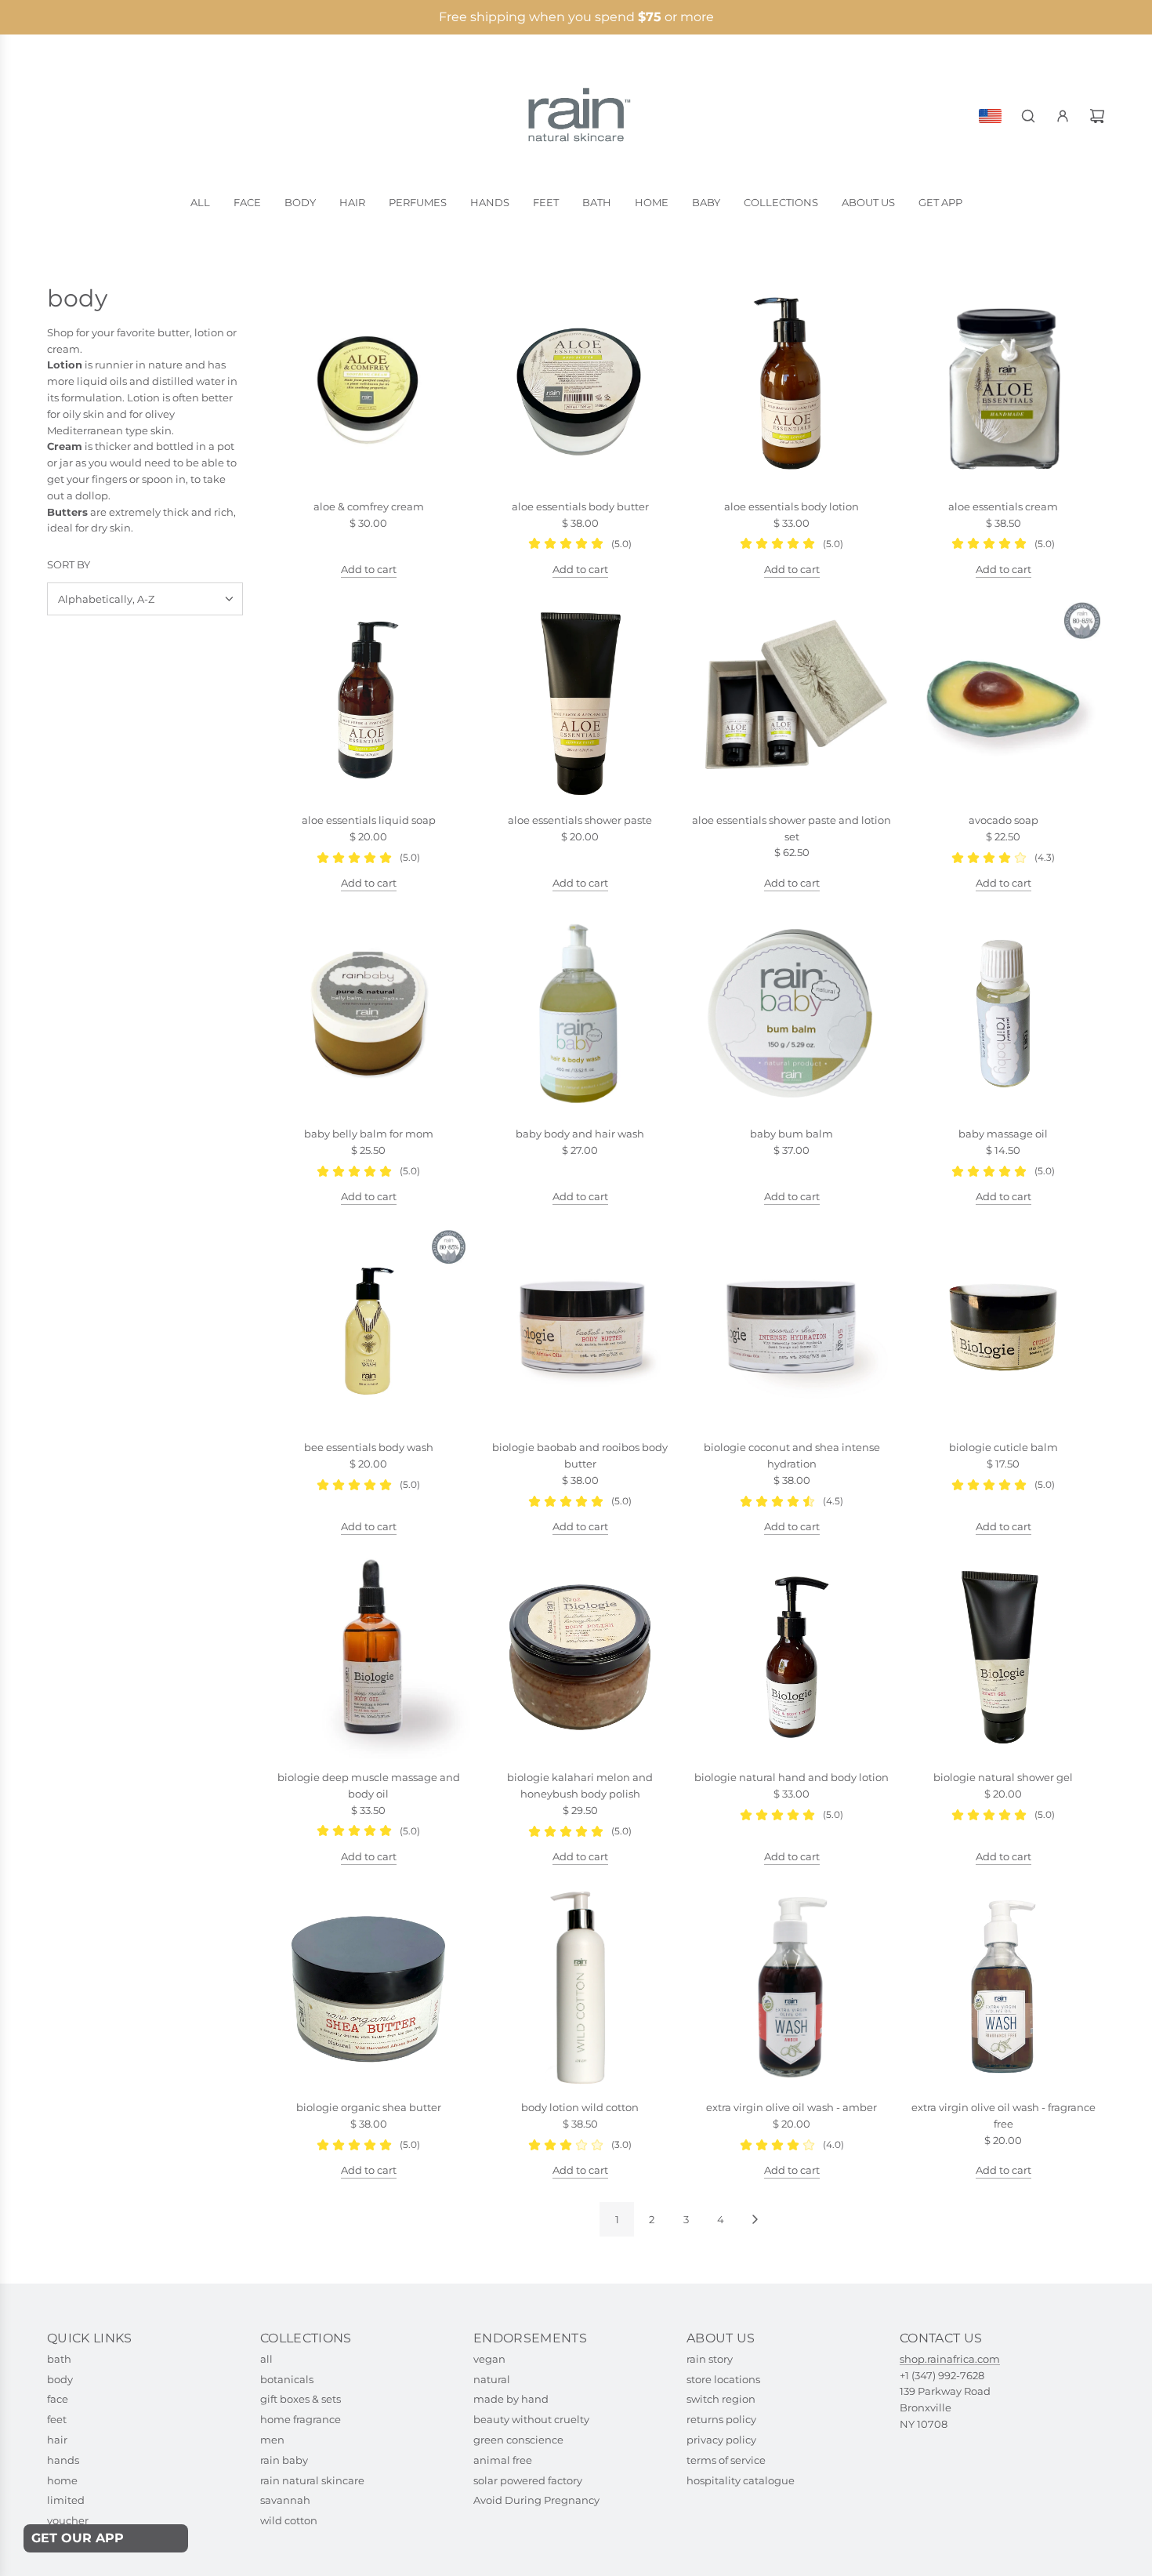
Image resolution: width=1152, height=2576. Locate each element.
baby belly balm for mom (369, 1134)
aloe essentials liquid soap (369, 820)
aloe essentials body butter (580, 506)
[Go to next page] (755, 2219)
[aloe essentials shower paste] (580, 700)
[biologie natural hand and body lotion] (792, 1657)
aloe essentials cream (1003, 506)
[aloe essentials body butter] (580, 386)
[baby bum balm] (792, 1014)
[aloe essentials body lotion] (792, 386)
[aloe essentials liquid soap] (368, 700)
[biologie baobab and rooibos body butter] (580, 1327)
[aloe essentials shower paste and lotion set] (792, 700)
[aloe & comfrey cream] (368, 386)
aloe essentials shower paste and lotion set (792, 828)
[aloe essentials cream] (1003, 386)
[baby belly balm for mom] (368, 1014)
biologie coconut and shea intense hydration (792, 1455)
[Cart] (1097, 116)
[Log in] (1063, 116)
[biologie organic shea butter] (368, 1987)
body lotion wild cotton (580, 2107)
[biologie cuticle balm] (1003, 1327)
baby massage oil (1003, 1134)
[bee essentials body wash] (368, 1327)
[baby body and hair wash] (580, 1014)
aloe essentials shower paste (580, 820)
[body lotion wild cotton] (580, 1987)
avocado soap (1003, 820)
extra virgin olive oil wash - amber (792, 2107)
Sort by (69, 565)
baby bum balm (792, 1134)
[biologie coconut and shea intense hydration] (792, 1327)
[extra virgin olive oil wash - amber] (792, 1987)
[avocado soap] (1003, 700)
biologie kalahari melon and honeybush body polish (580, 1785)
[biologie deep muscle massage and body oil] (368, 1657)
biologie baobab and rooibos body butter (580, 1455)
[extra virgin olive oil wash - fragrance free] (1003, 1987)
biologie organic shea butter (369, 2107)
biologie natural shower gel (1003, 1777)
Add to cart (369, 569)
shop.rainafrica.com (950, 2359)
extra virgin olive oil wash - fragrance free (1003, 2115)
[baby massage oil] (1003, 1014)
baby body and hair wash (580, 1134)
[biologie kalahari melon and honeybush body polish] (580, 1657)
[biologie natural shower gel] (1003, 1657)
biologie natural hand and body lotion (792, 1777)
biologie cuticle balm (1003, 1447)
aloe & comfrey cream (369, 506)
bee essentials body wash (369, 1447)
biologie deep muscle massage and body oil (369, 1785)
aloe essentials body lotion (792, 506)
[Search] (1028, 116)
